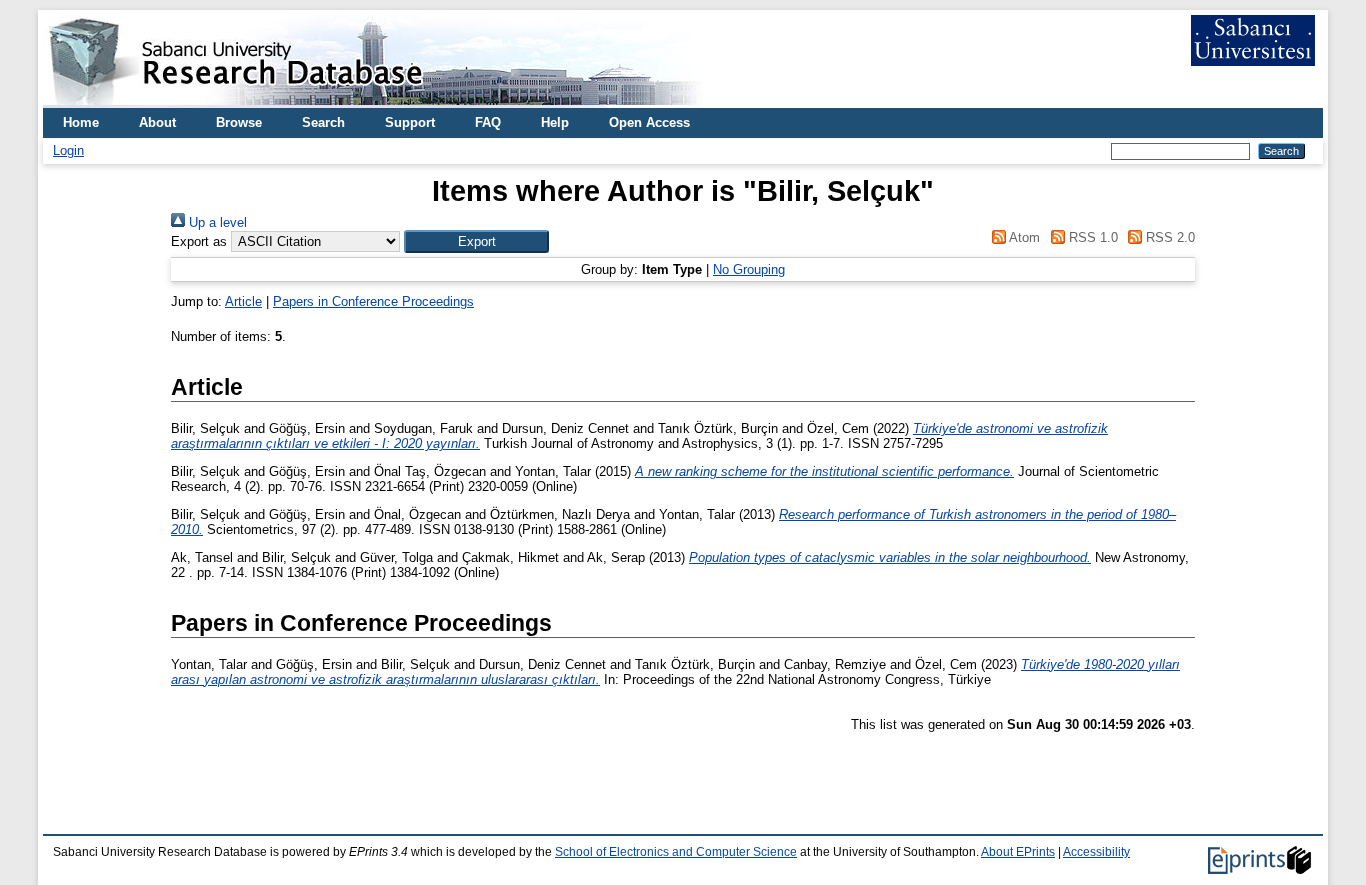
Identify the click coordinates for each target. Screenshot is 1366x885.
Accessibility (1096, 852)
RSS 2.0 (1168, 237)
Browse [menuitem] (239, 122)
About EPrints (1018, 852)
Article (243, 301)
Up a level (216, 222)
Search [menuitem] (323, 122)
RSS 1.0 (1091, 237)
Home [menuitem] (81, 122)
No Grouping (749, 269)
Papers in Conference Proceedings (373, 301)
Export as (199, 241)
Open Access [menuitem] (649, 122)
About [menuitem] (157, 122)
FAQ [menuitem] (488, 122)
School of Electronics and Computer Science (676, 852)
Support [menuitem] (410, 122)
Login (68, 150)
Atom (1023, 237)
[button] (476, 241)
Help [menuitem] (555, 122)
